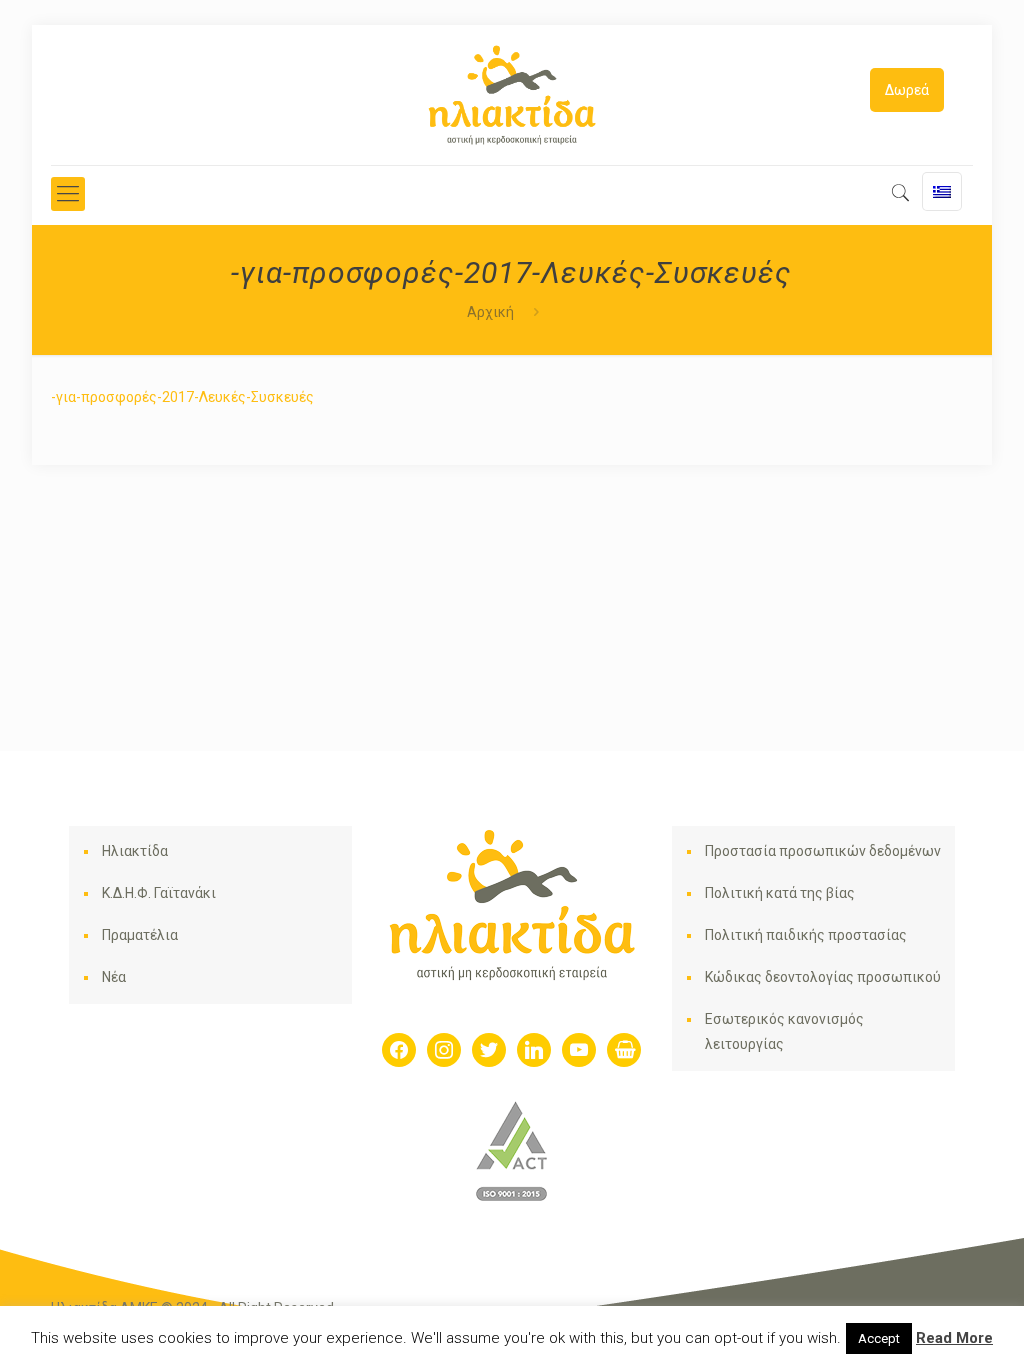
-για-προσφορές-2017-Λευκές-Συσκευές (182, 397)
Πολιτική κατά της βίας (780, 893)
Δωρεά (907, 90)
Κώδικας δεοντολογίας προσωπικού (823, 977)
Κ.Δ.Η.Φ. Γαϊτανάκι (159, 893)
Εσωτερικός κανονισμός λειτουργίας (784, 1031)
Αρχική (490, 312)
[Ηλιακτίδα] (512, 95)
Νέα (114, 977)
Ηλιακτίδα (135, 851)
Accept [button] (879, 1338)
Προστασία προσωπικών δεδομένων (823, 851)
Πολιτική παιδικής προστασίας (806, 935)
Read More (954, 1338)
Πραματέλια (140, 935)
